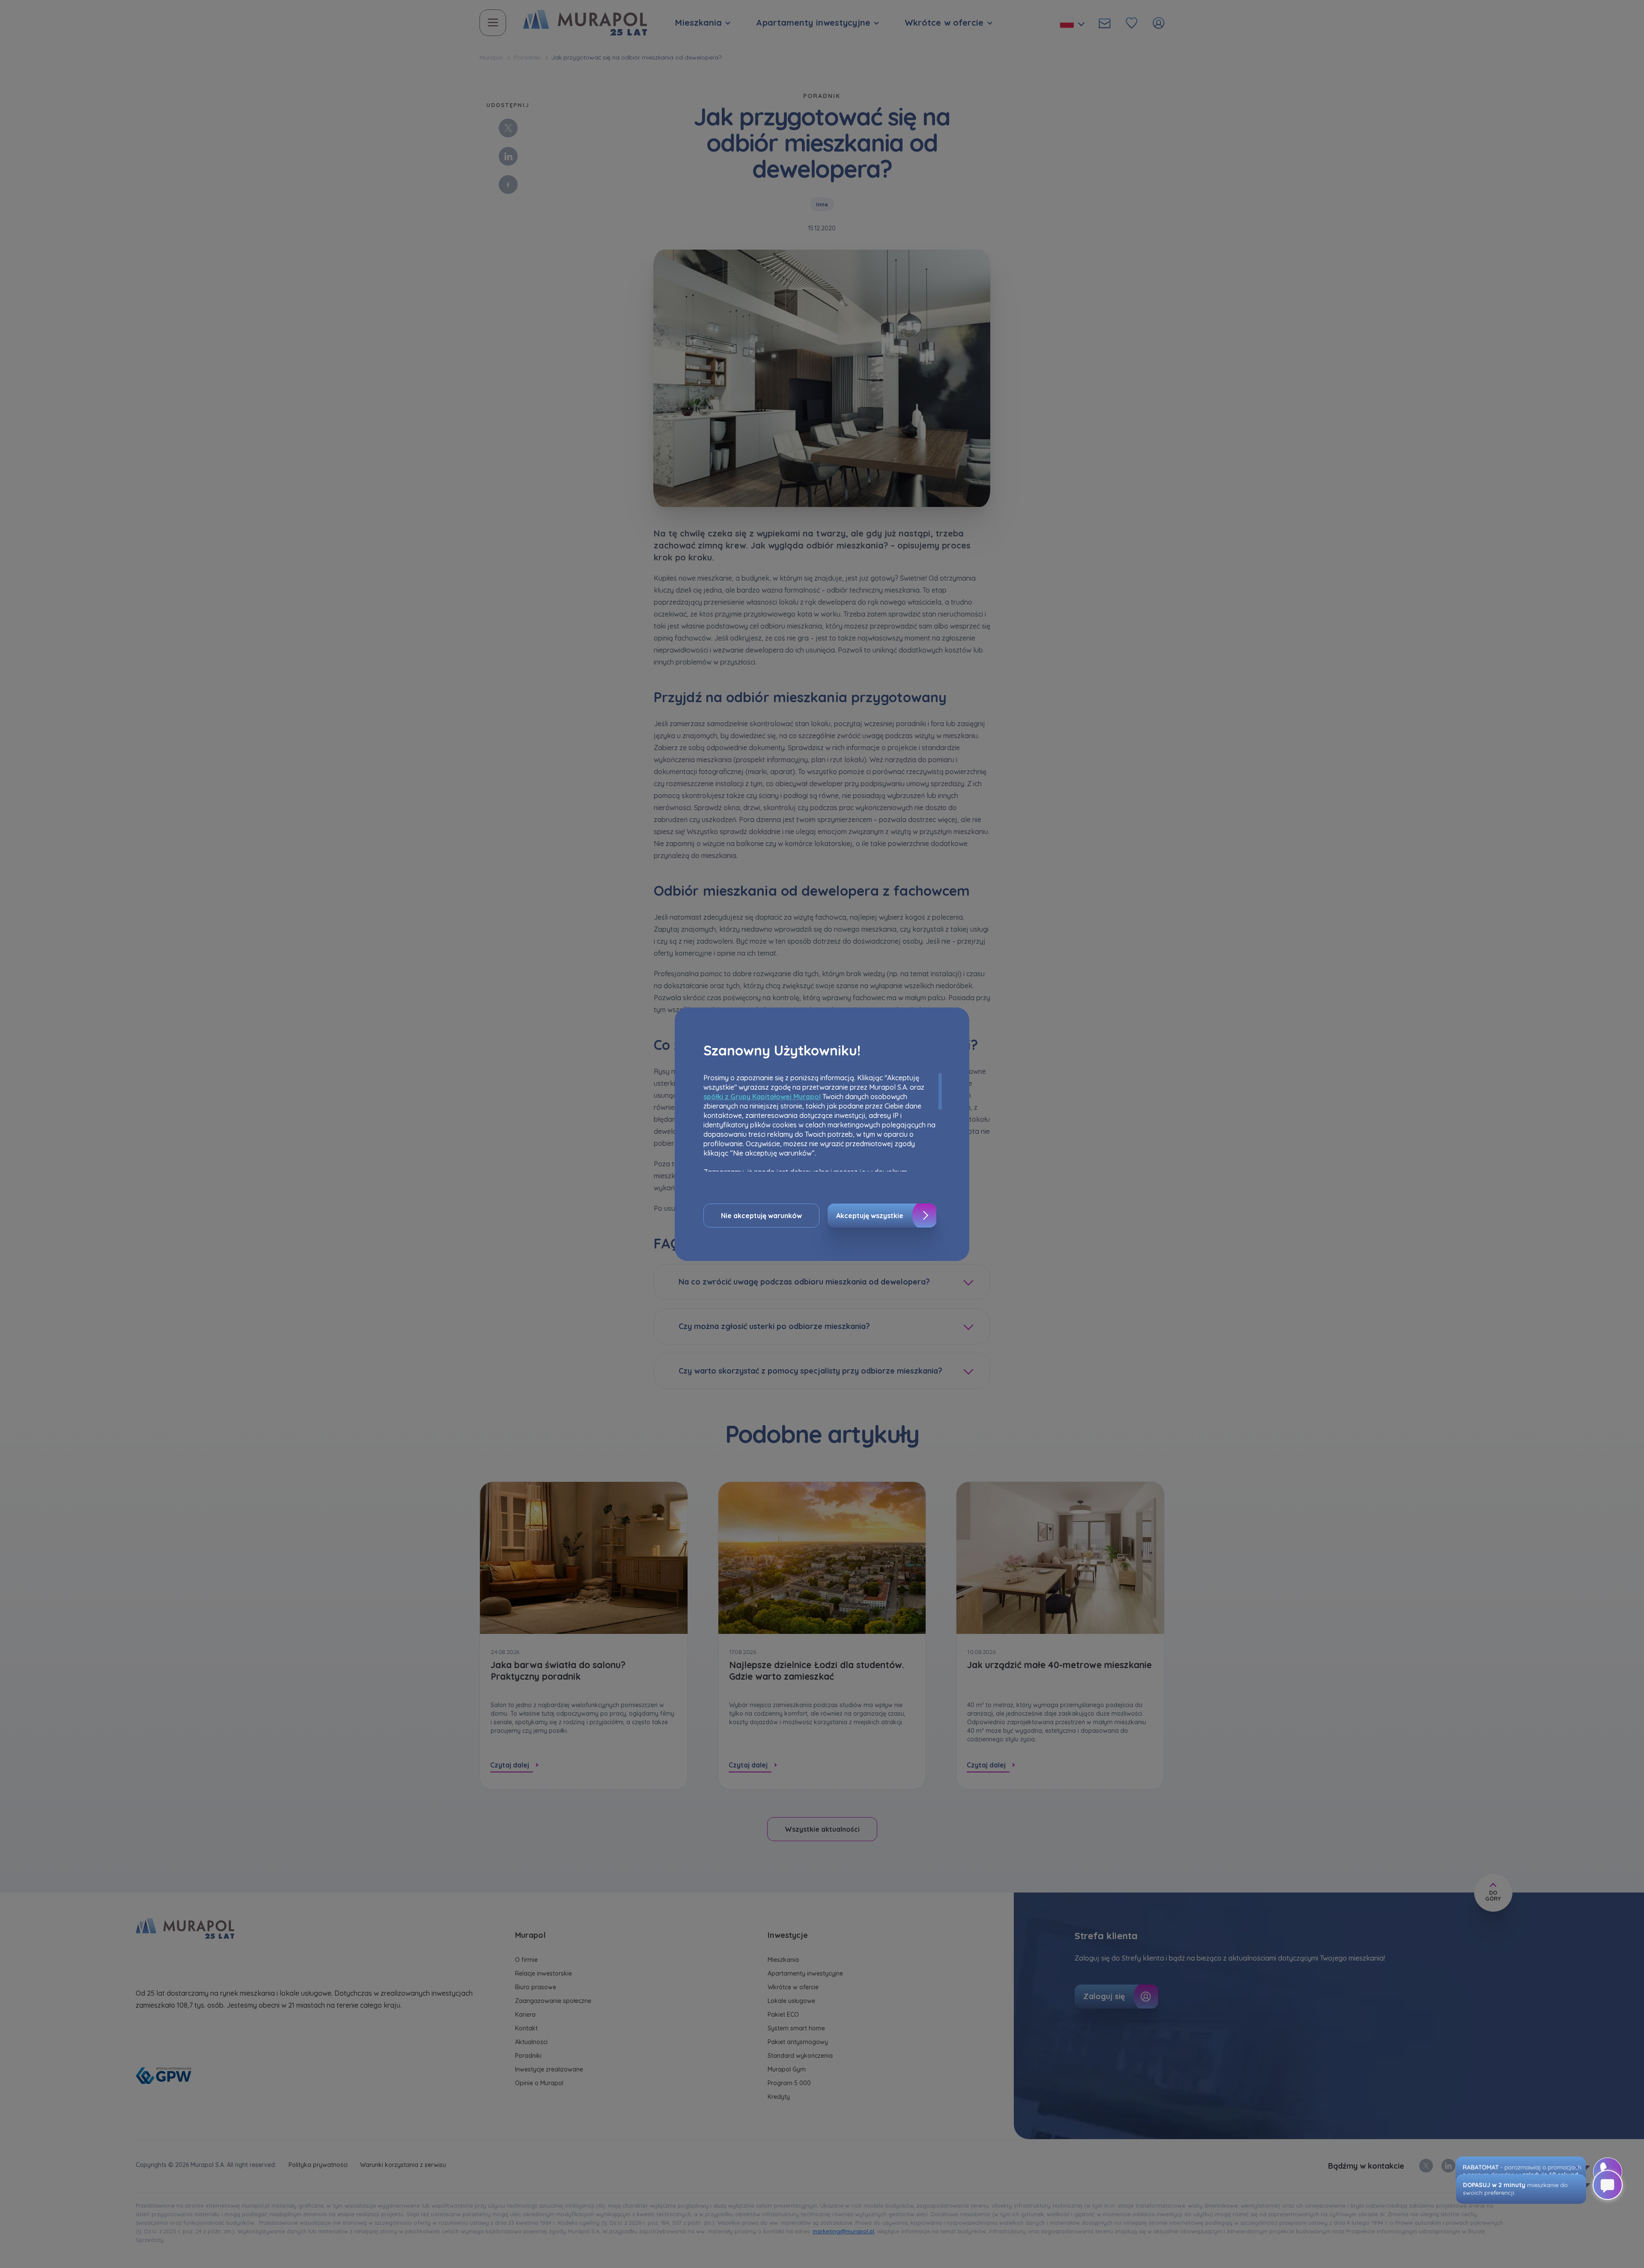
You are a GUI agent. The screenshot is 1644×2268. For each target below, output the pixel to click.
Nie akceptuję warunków (761, 1216)
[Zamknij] (1577, 2167)
